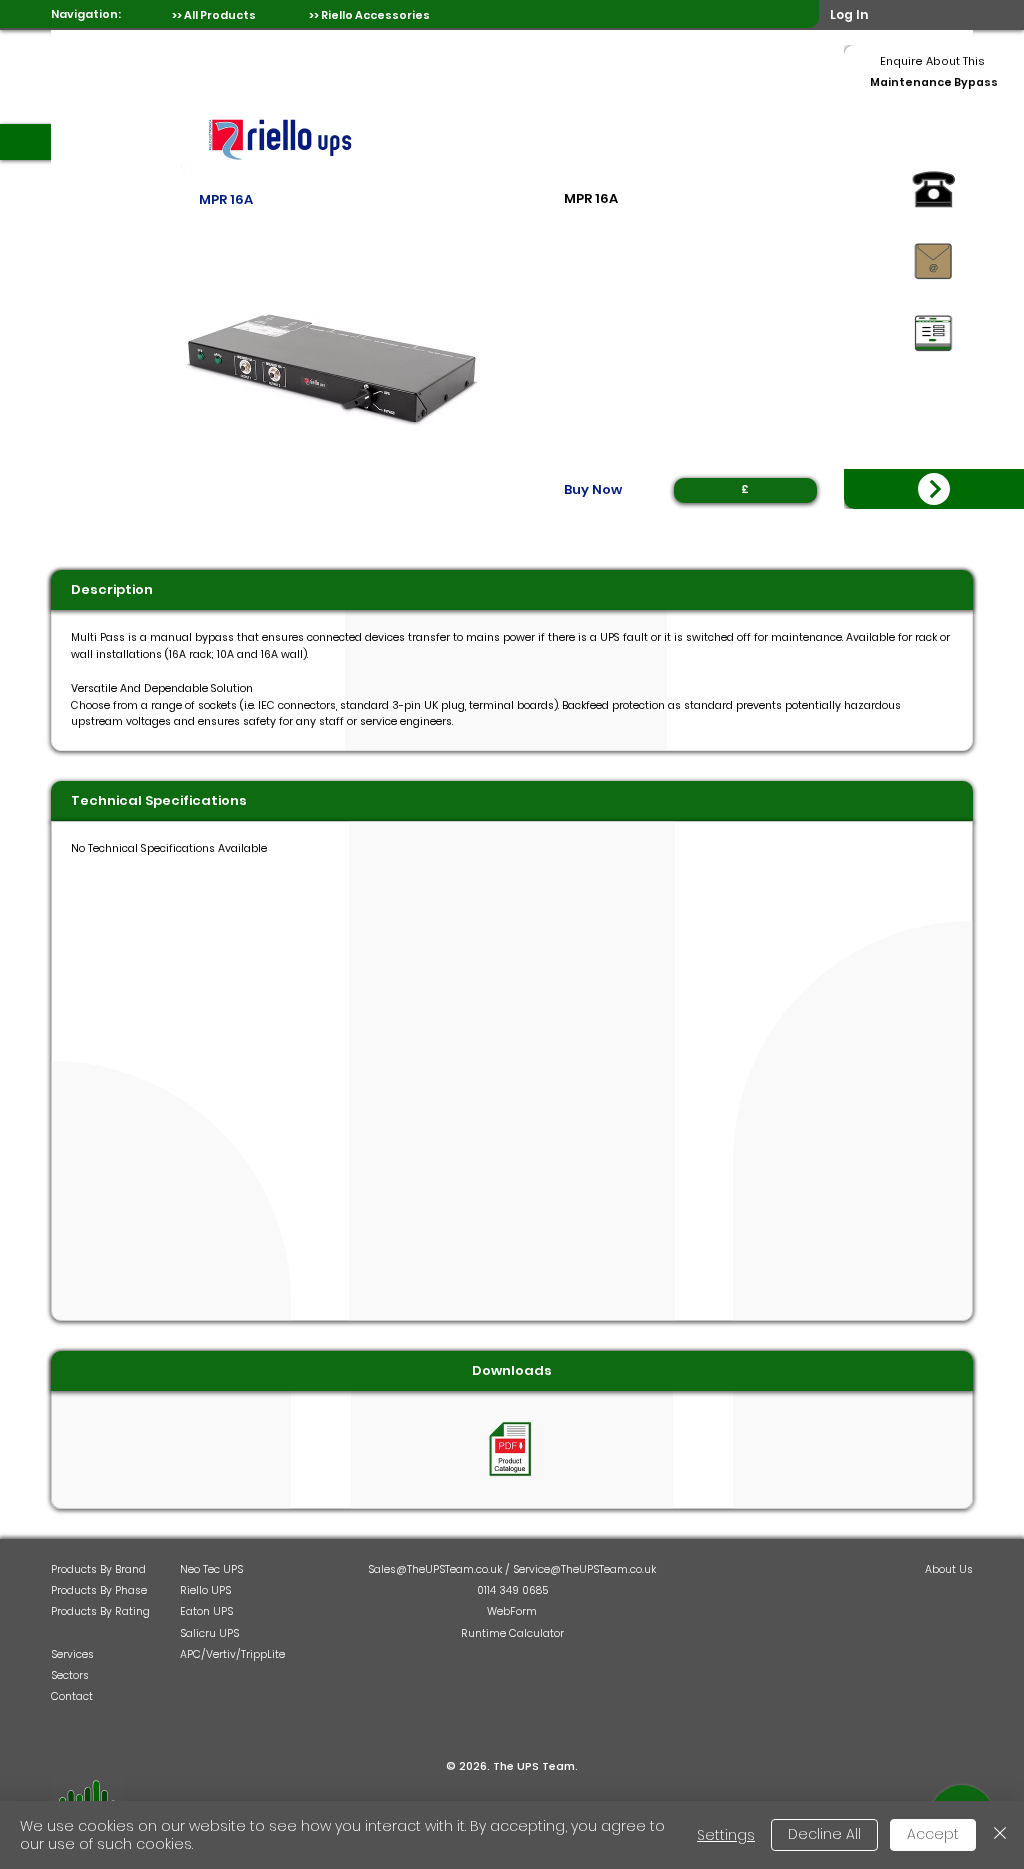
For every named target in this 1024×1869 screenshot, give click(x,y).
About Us (949, 1569)
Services (72, 1654)
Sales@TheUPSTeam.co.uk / (440, 1569)
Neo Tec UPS (211, 1569)
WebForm (512, 1611)
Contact (72, 1696)
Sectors (70, 1675)
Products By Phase (99, 1590)
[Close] (1000, 1835)
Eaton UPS (206, 1611)
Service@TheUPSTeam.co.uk (584, 1569)
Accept (933, 1834)
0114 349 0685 (512, 1590)
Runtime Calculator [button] (512, 1633)
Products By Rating (100, 1611)
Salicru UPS (209, 1633)
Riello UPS (205, 1590)
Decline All (824, 1834)
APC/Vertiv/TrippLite (232, 1654)
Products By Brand (98, 1569)
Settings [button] (726, 1835)
